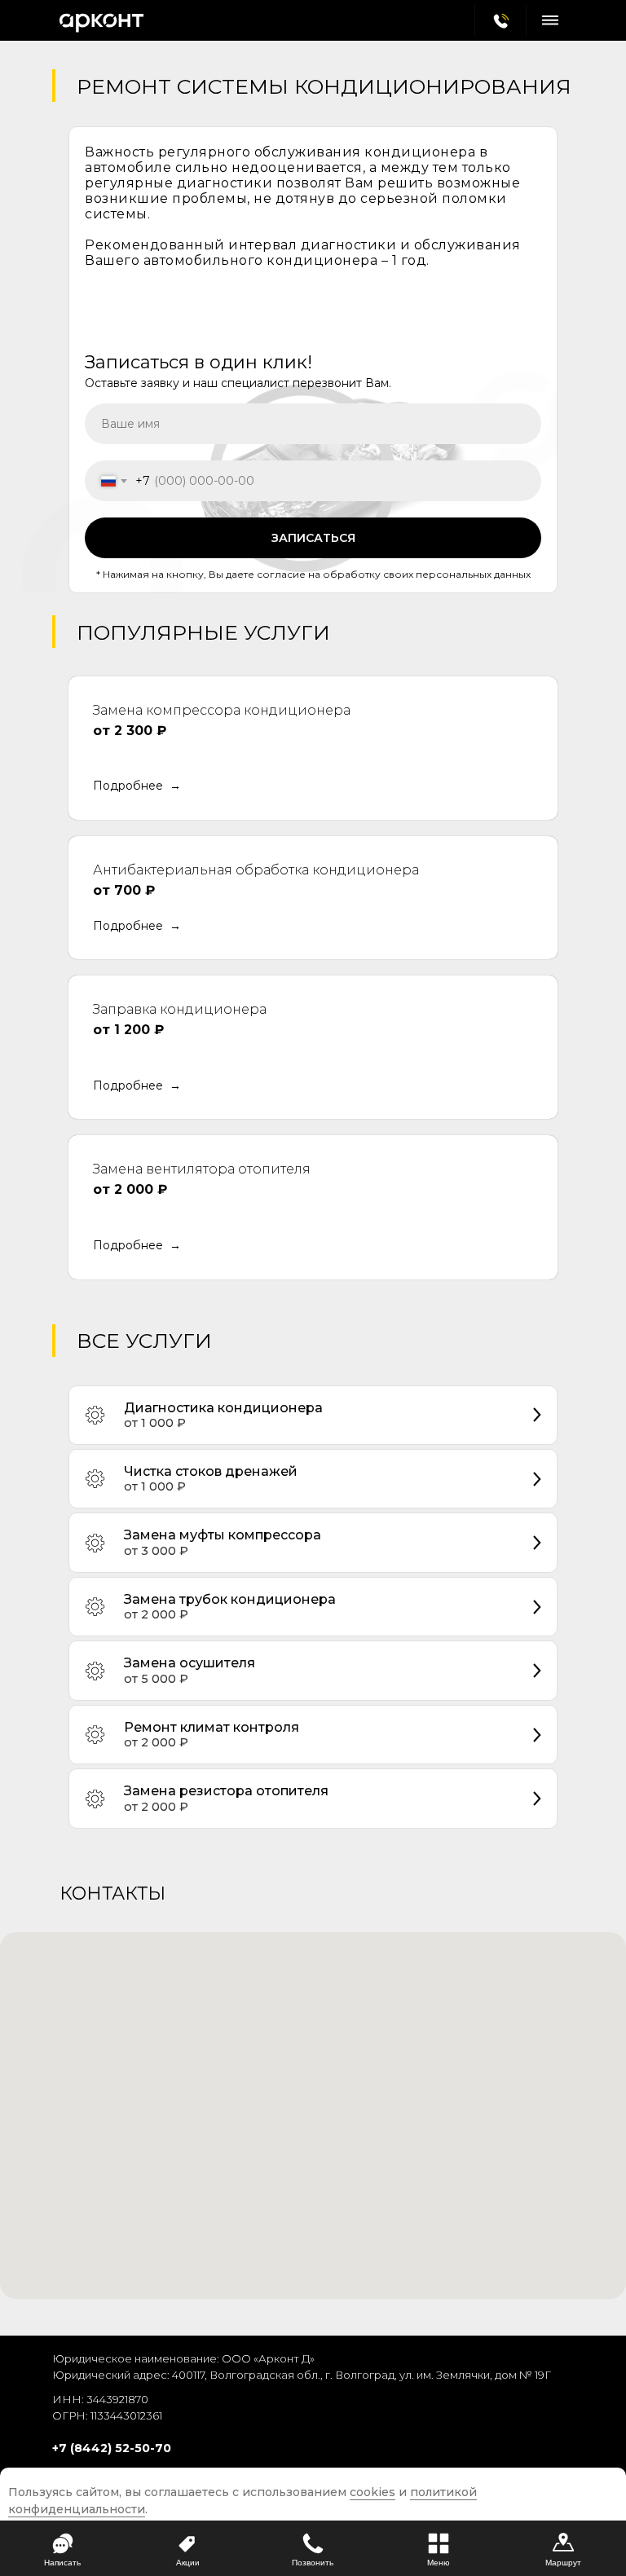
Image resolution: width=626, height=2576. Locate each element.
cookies (373, 2492)
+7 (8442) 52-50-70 (112, 2448)
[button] (137, 786)
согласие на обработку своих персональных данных (392, 574)
